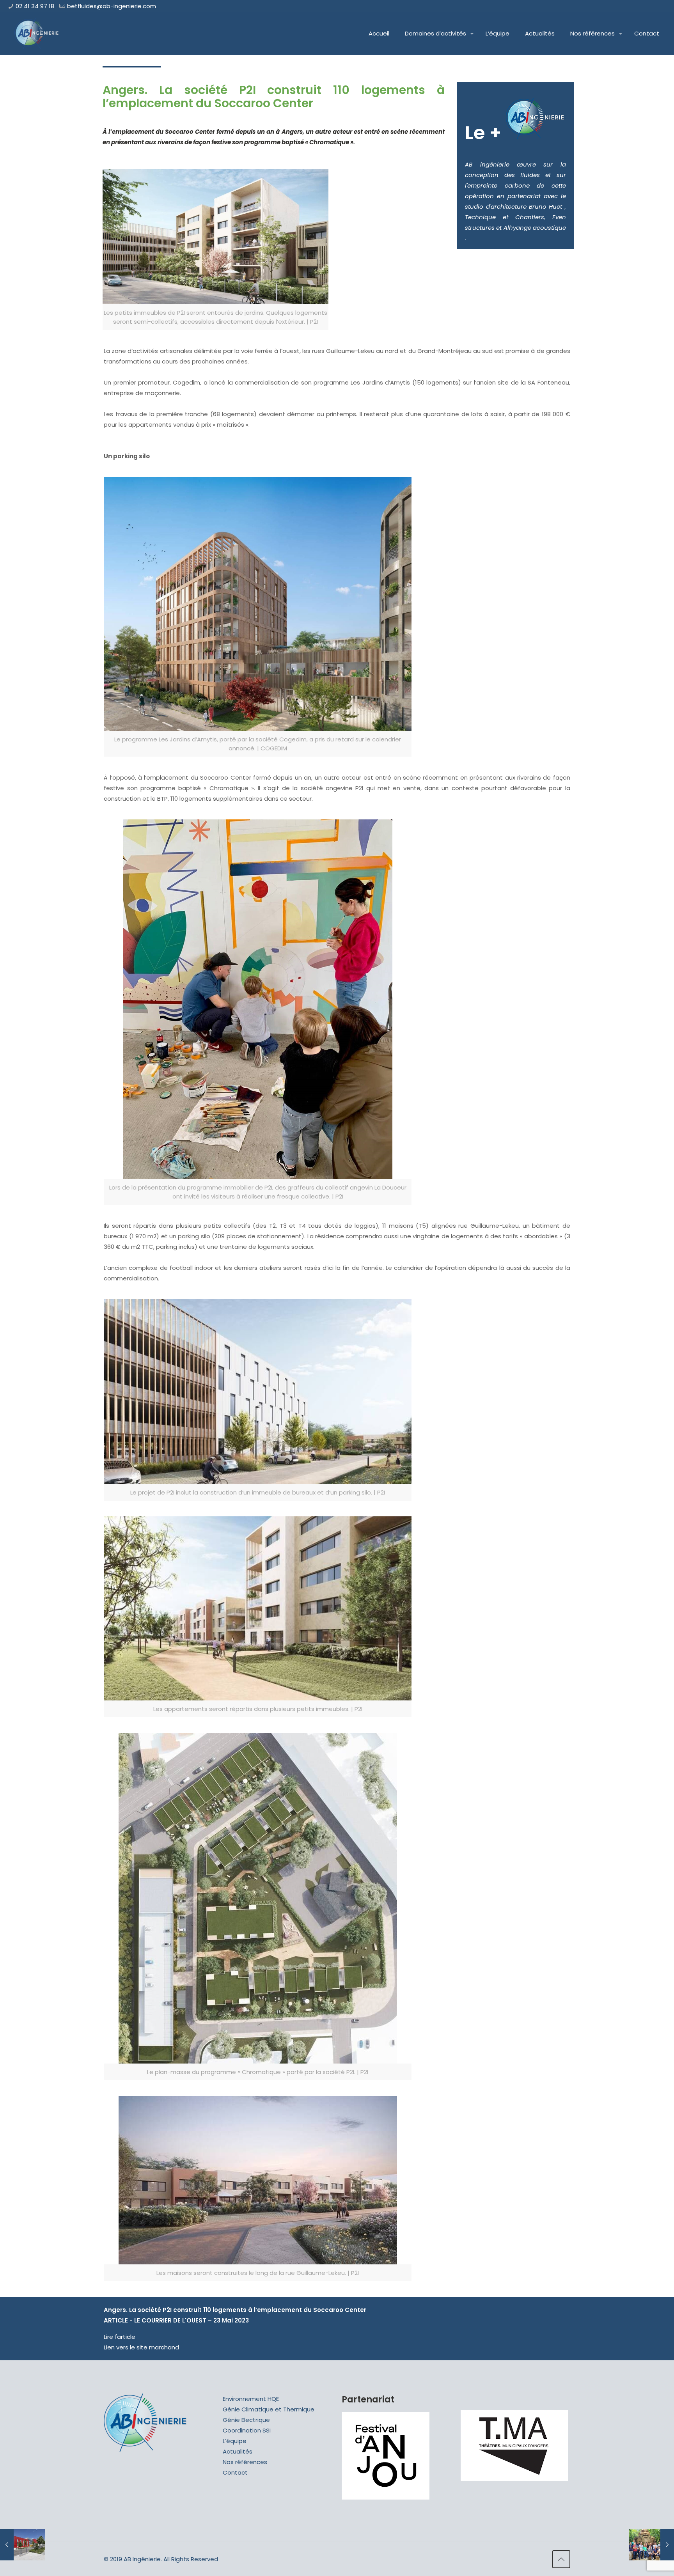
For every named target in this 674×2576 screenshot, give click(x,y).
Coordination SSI (247, 2430)
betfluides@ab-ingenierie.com (112, 6)
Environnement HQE (251, 2399)
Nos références (245, 2462)
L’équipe (235, 2441)
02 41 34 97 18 (35, 6)
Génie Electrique (246, 2420)
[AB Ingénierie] (37, 34)
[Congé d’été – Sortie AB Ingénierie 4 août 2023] (652, 2545)
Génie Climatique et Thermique (269, 2409)
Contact (235, 2472)
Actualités (238, 2451)
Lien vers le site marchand (141, 2347)
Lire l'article (120, 2337)
